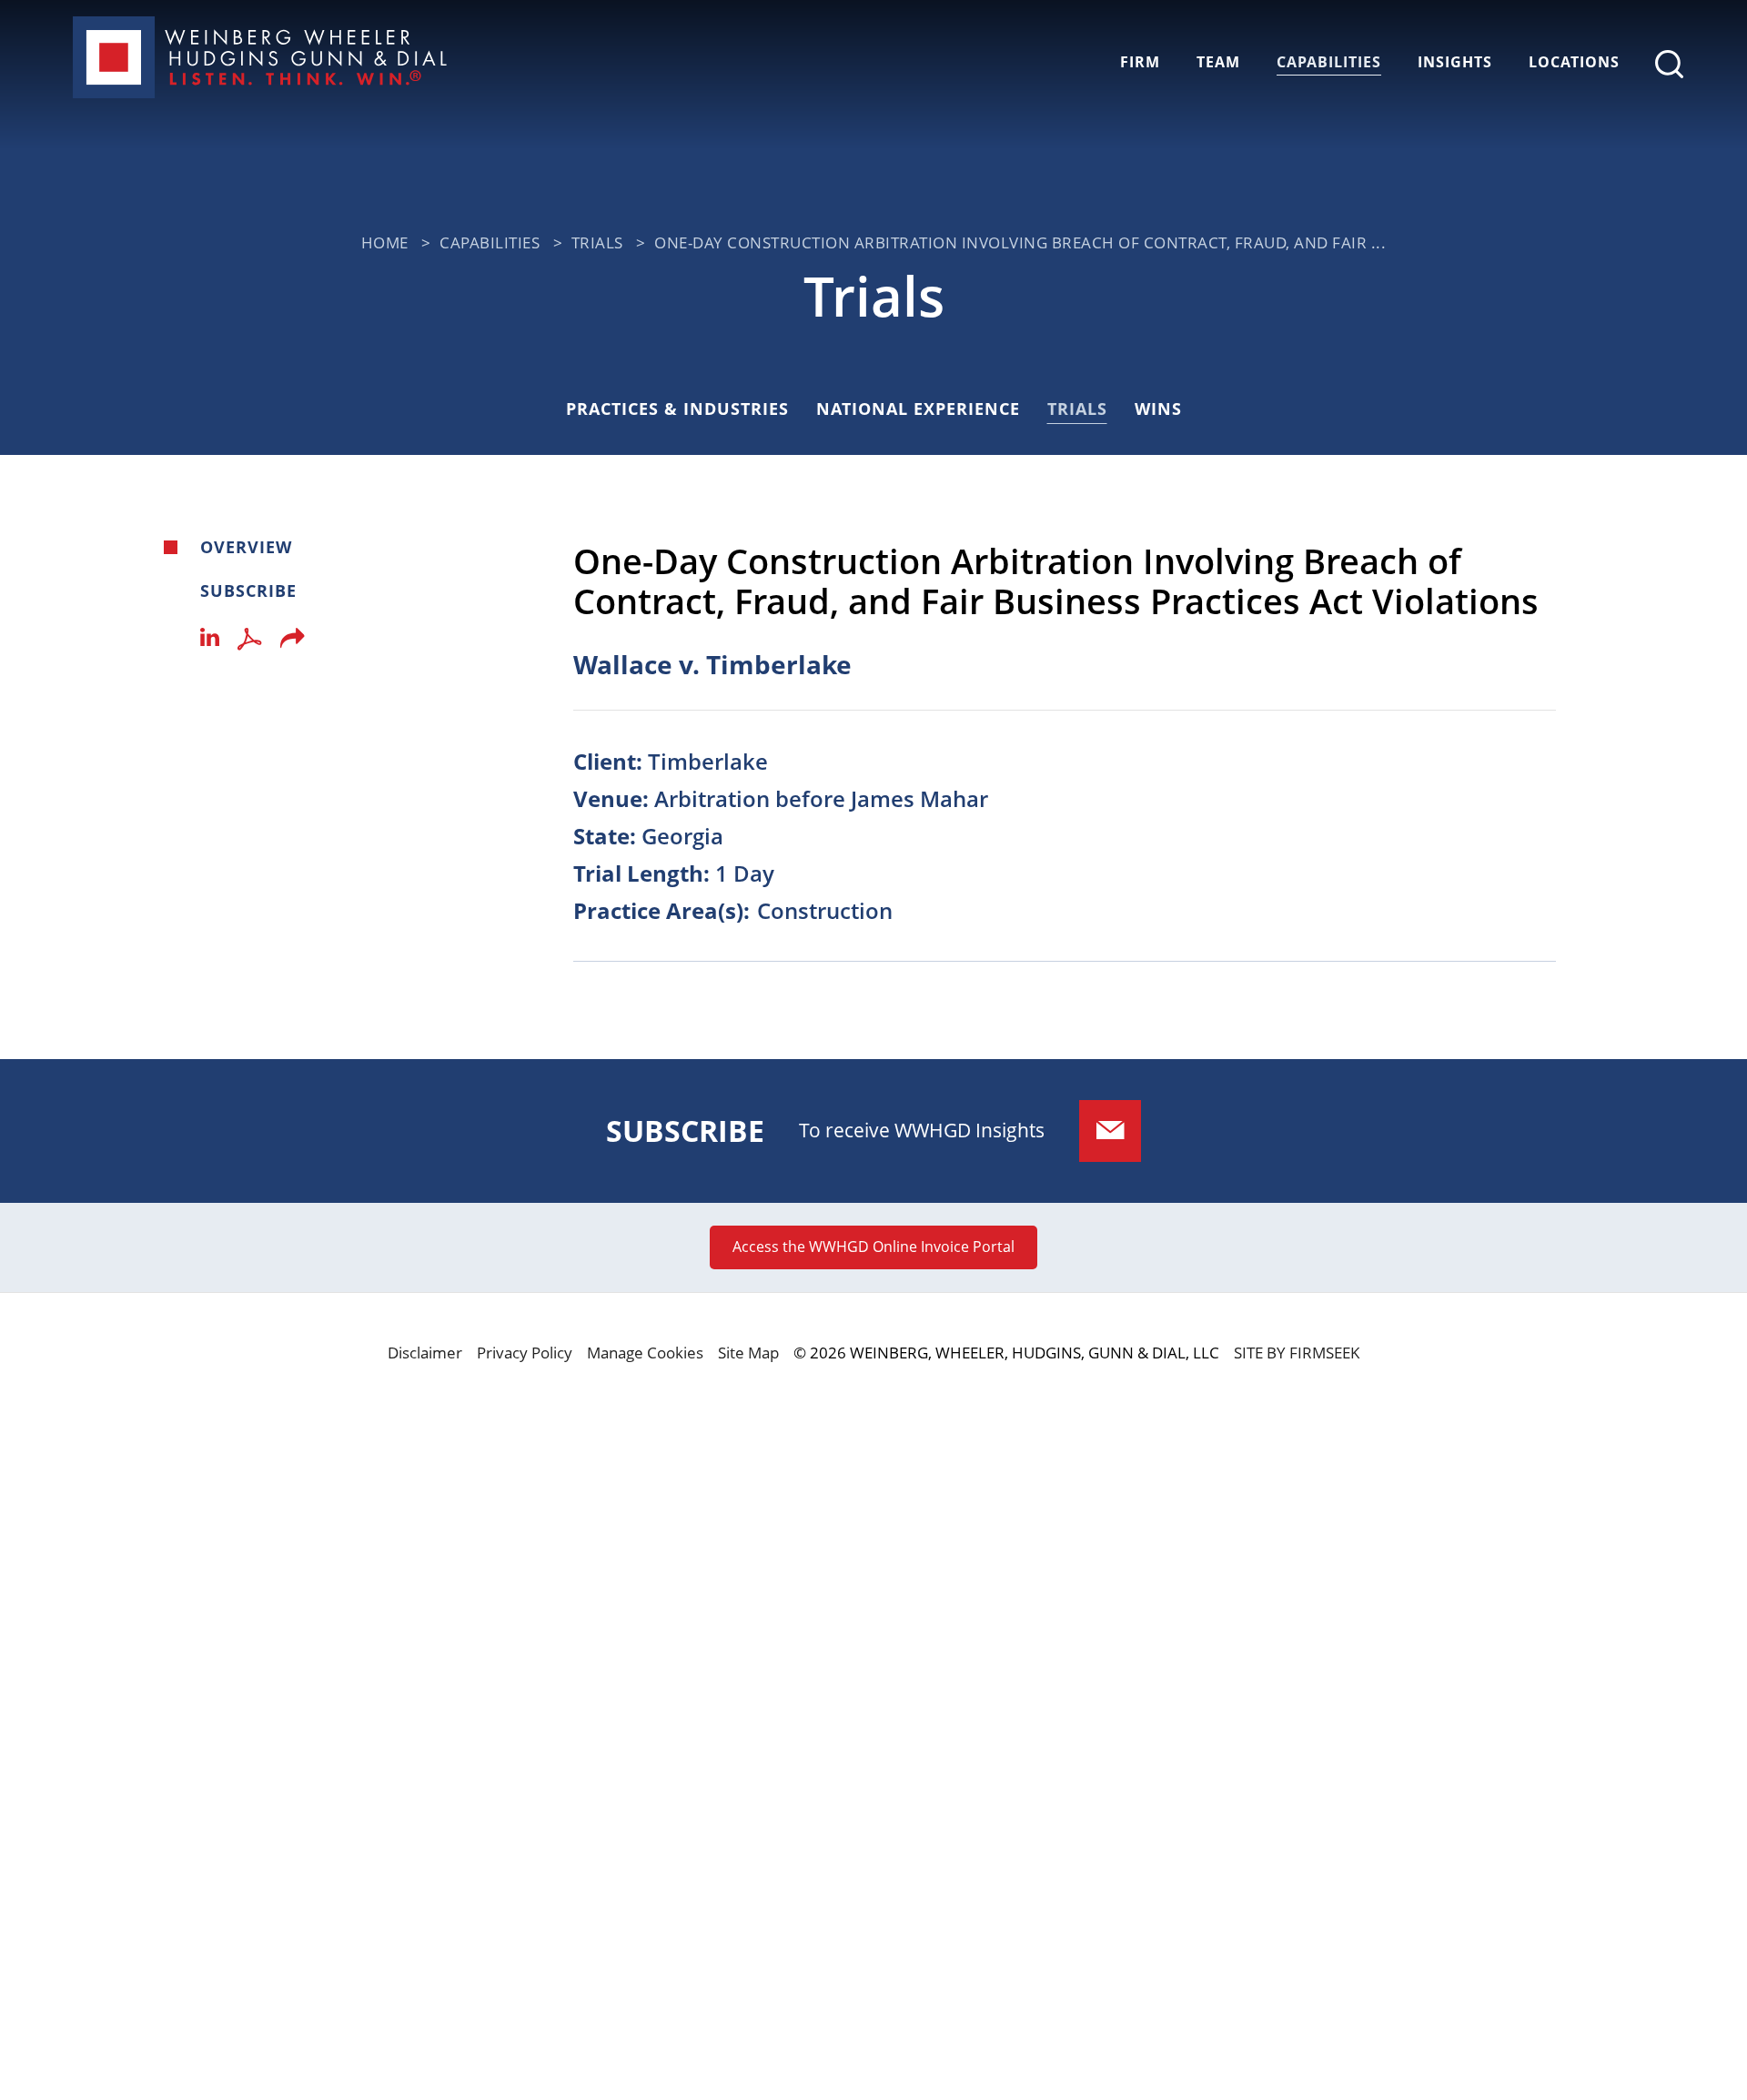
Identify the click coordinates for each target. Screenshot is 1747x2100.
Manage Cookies (645, 1353)
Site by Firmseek (1297, 1353)
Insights (1455, 62)
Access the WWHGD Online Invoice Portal (873, 1247)
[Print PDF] (250, 643)
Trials (597, 242)
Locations (1574, 62)
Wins (1158, 409)
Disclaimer (425, 1353)
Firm (1140, 62)
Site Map (748, 1353)
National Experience (918, 409)
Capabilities (1329, 62)
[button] (293, 643)
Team (1218, 62)
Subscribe (248, 591)
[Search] (1669, 64)
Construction (825, 910)
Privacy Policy (525, 1353)
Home (385, 242)
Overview (246, 547)
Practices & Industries (677, 409)
